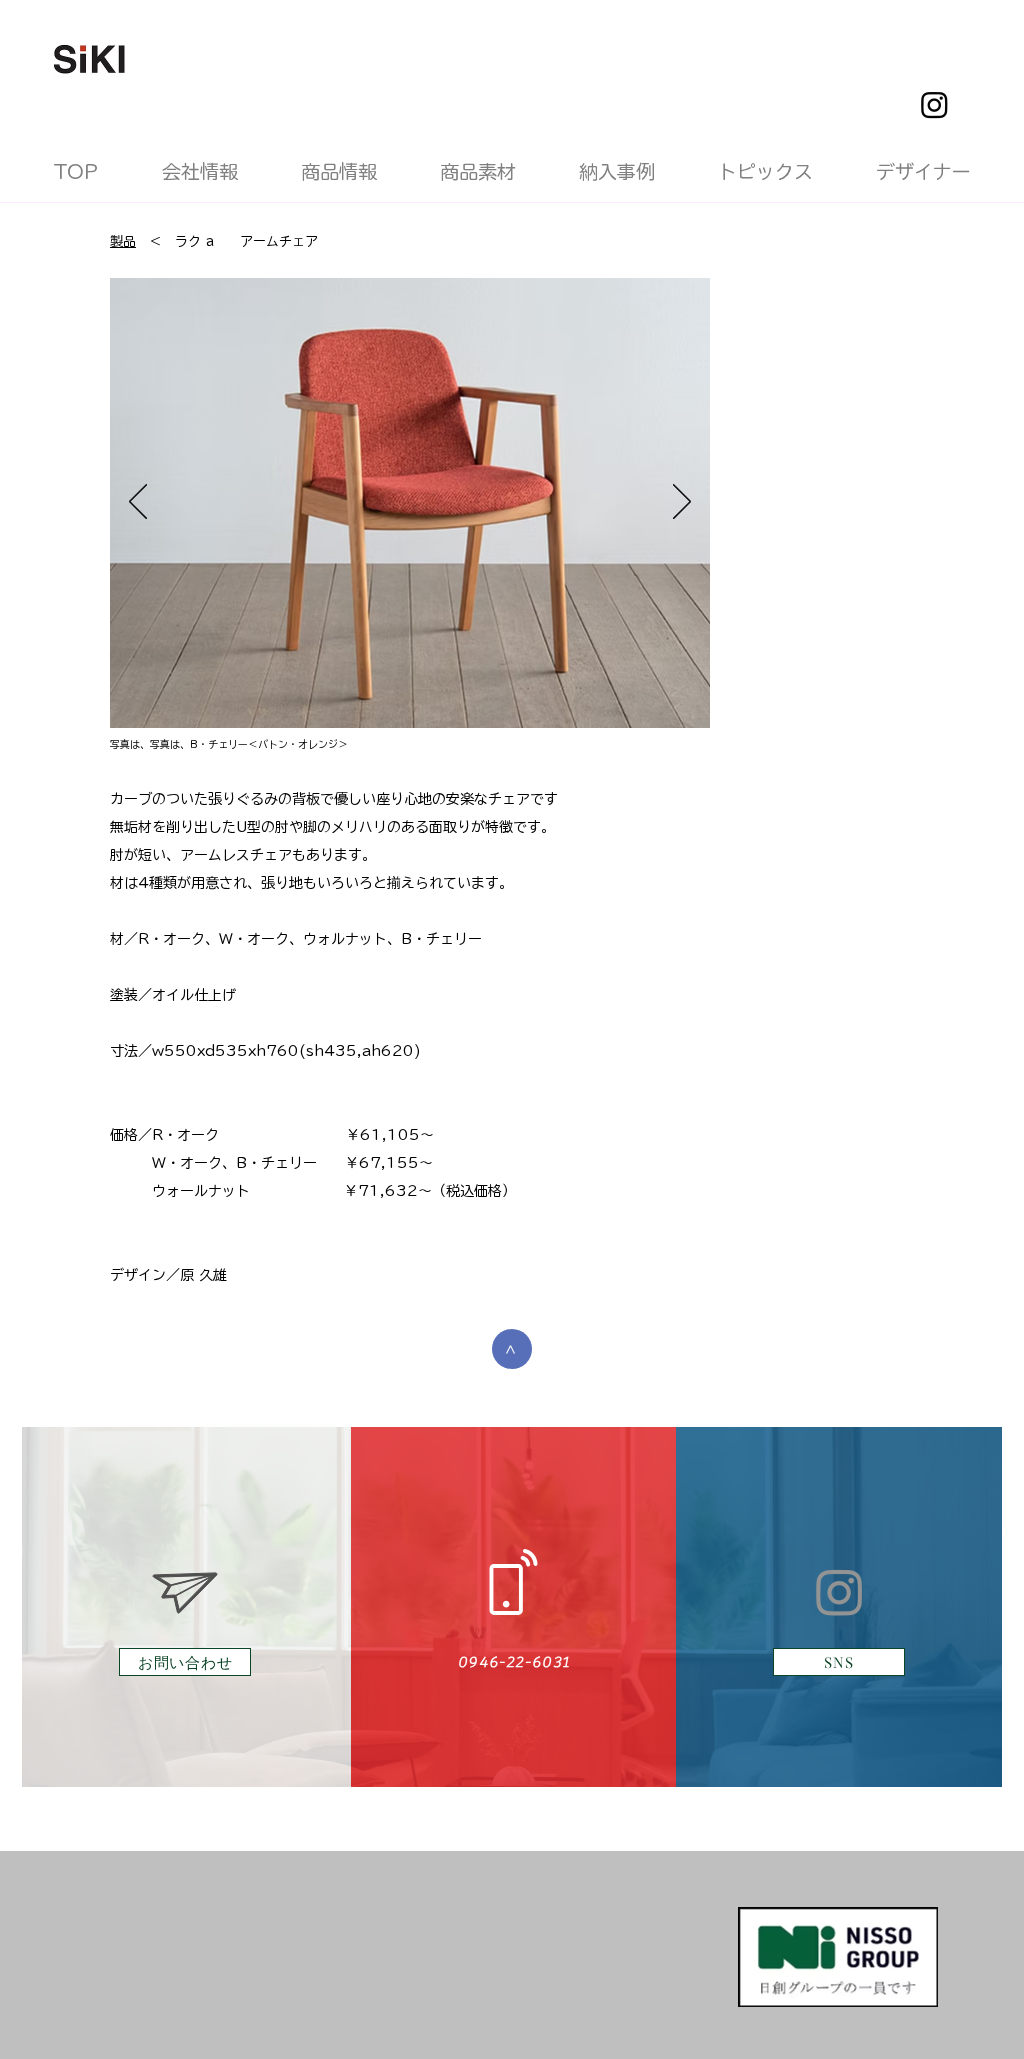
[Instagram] (934, 104)
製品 (123, 241)
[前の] (138, 503)
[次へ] (682, 503)
